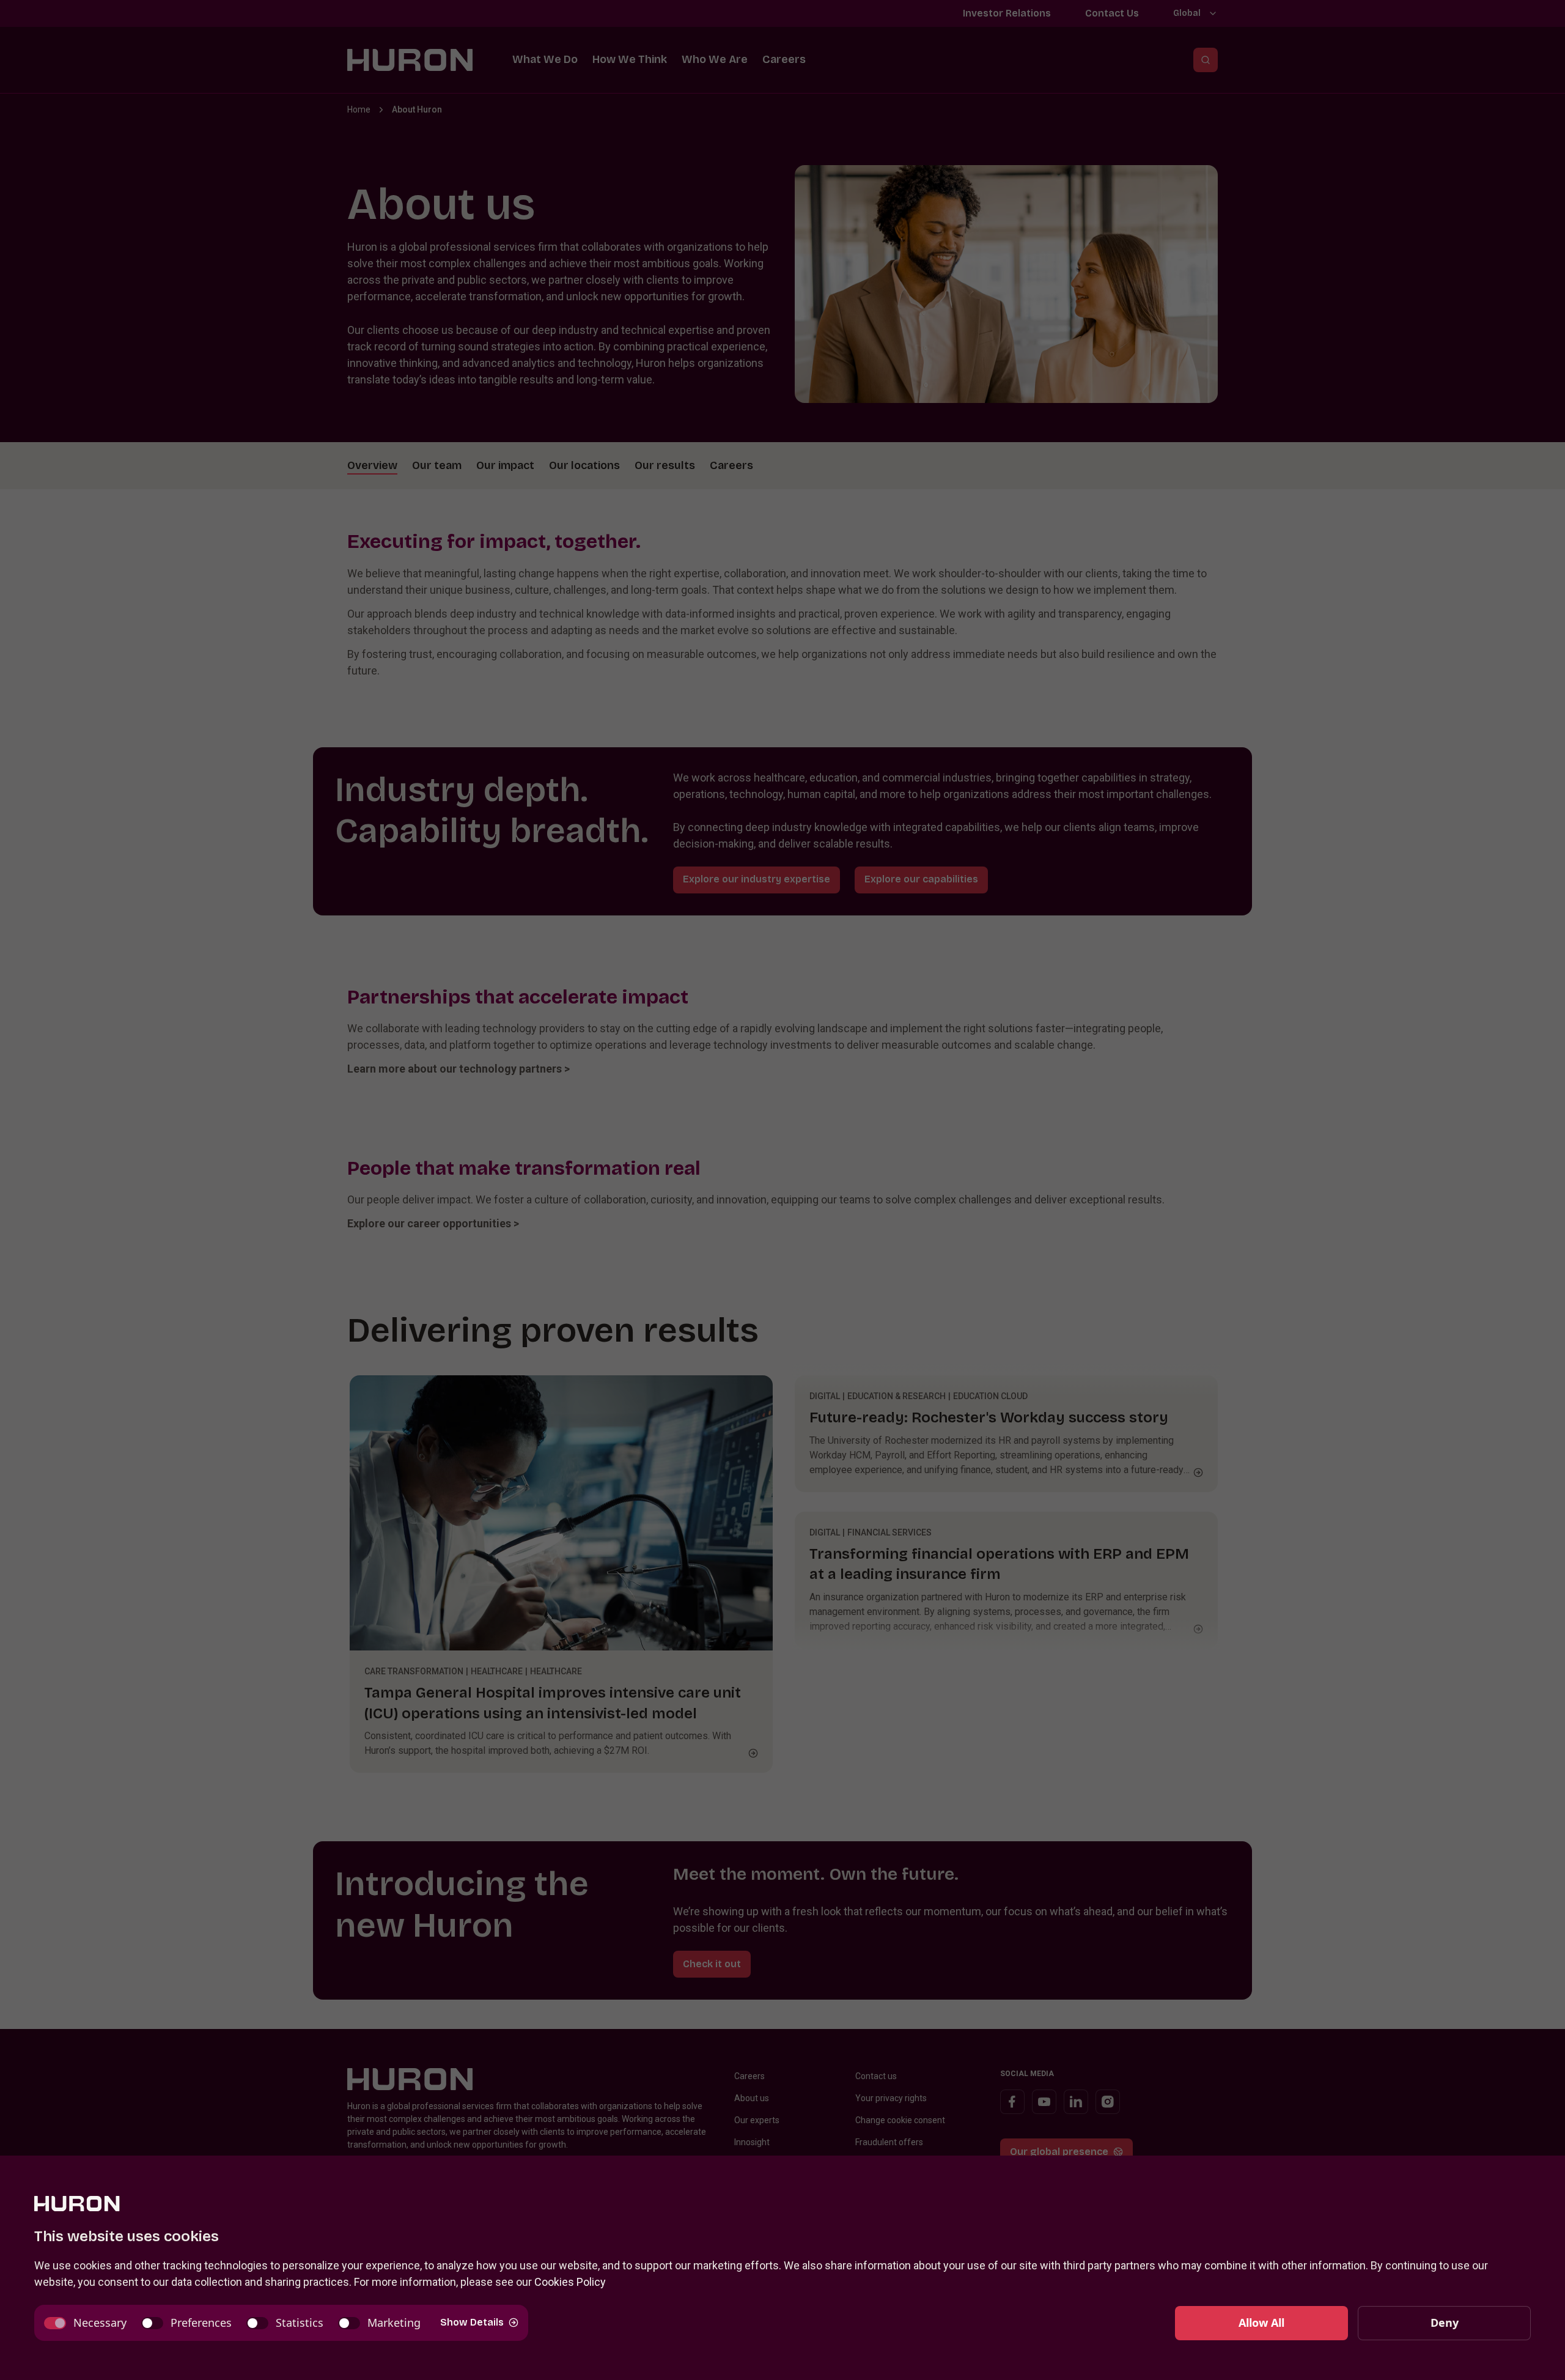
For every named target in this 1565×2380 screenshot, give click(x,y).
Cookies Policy (570, 2282)
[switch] (85, 2323)
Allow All (1261, 2323)
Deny (1445, 2323)
